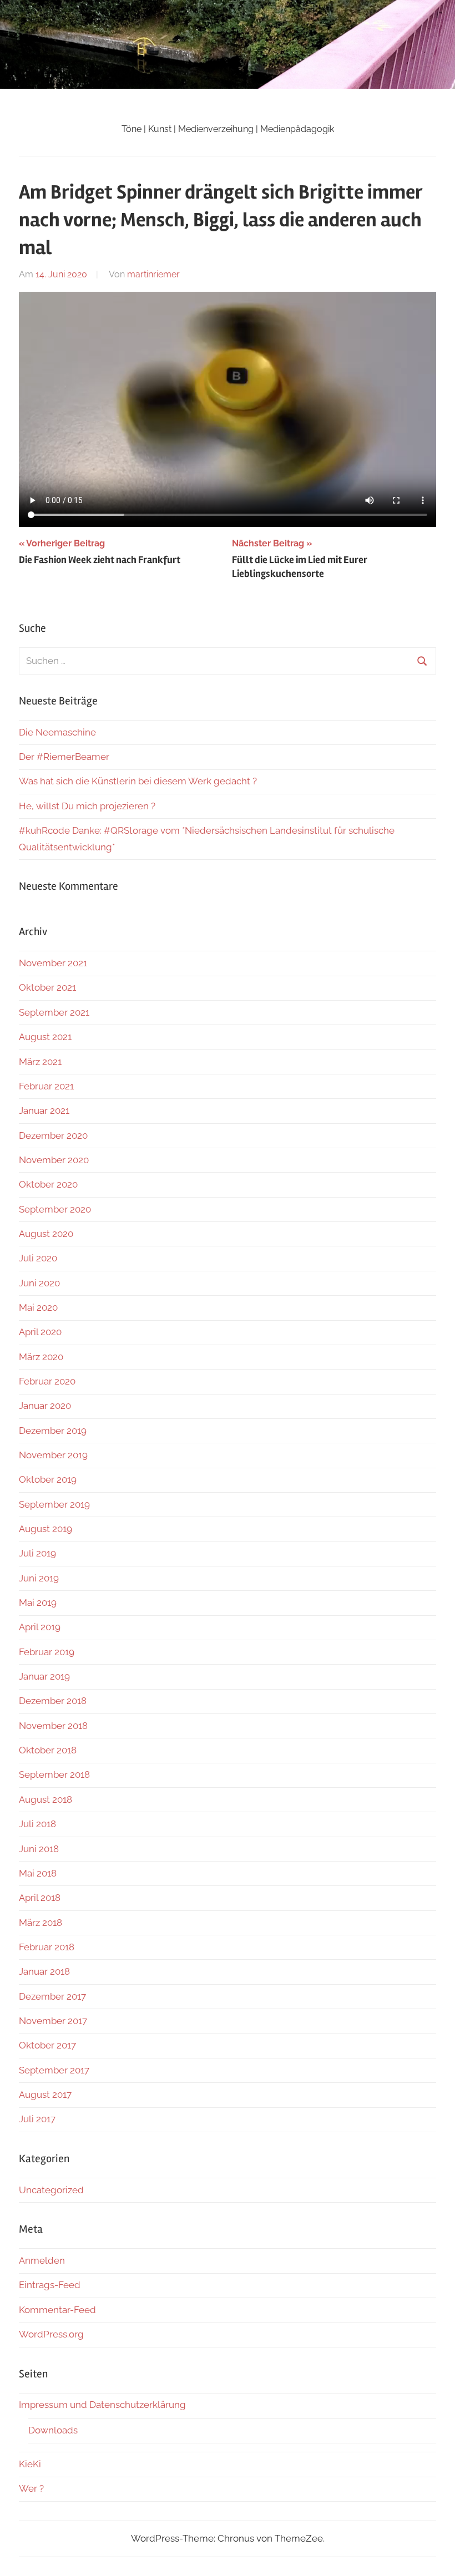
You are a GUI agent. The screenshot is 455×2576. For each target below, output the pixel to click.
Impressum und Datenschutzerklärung (102, 2405)
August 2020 (46, 1234)
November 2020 (54, 1160)
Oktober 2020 (48, 1184)
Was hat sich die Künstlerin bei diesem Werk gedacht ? (138, 781)
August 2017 (45, 2095)
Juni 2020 (39, 1283)
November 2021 (53, 963)
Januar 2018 (44, 1971)
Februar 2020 (47, 1381)
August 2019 (46, 1529)
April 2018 (40, 1898)
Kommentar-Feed (57, 2310)
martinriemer (153, 274)
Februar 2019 (47, 1652)
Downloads (53, 2430)
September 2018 (54, 1774)
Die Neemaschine (57, 732)
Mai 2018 (38, 1873)
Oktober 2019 (48, 1479)
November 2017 (53, 2021)
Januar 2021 (44, 1110)
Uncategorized (51, 2190)
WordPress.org (51, 2334)
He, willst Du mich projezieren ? (87, 806)
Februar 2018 (47, 1947)
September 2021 (54, 1012)
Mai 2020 (38, 1307)
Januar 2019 (44, 1676)
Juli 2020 (38, 1258)
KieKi (30, 2464)
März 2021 (40, 1062)
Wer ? (31, 2488)
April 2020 (40, 1332)
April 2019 (40, 1627)
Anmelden (42, 2260)
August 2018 (46, 1799)
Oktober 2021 (47, 987)
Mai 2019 (38, 1603)
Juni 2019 (39, 1578)
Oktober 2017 (47, 2045)
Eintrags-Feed (50, 2285)
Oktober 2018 (48, 1750)
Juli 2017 (37, 2119)
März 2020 (41, 1357)
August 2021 (45, 1037)
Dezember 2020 (53, 1135)
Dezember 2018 (53, 1701)
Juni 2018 (39, 1849)
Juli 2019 (37, 1553)
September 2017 (54, 2070)
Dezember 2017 (52, 1996)
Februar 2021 (46, 1086)
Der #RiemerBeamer (64, 757)
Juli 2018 (37, 1824)
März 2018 (41, 1923)
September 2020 (55, 1209)
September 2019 (54, 1504)
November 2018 (53, 1726)
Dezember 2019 (53, 1431)
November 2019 (53, 1455)
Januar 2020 (45, 1406)
